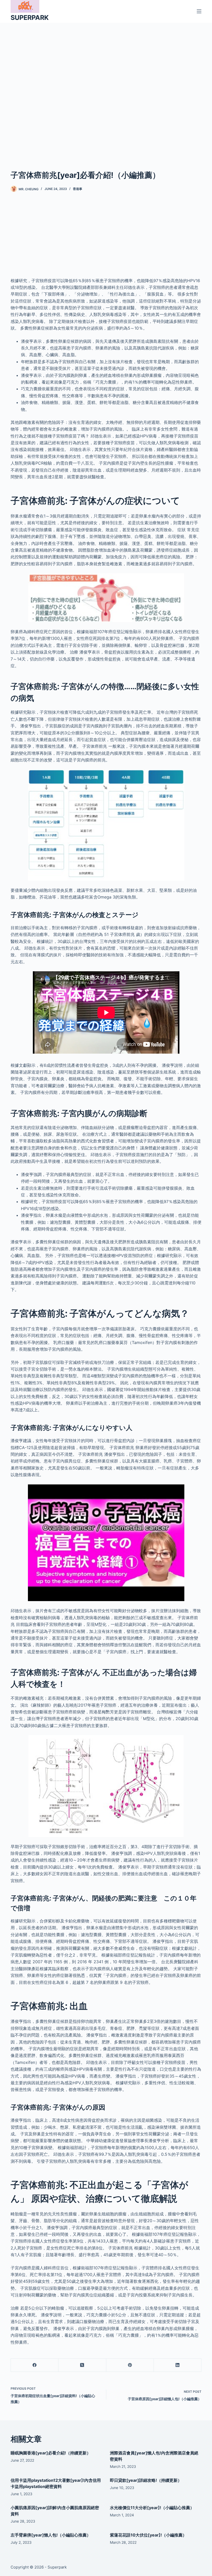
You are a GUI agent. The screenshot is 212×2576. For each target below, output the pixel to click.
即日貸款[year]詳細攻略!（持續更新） (146, 2480)
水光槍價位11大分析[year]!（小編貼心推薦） (152, 2508)
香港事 (78, 189)
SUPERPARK (30, 18)
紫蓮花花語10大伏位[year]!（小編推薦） (148, 2535)
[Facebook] (35, 2365)
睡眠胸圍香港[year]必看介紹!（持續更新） (51, 2453)
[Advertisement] (106, 88)
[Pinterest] (130, 2365)
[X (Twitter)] (82, 2365)
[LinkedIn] (178, 2365)
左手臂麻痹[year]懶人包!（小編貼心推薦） (51, 2535)
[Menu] (199, 11)
